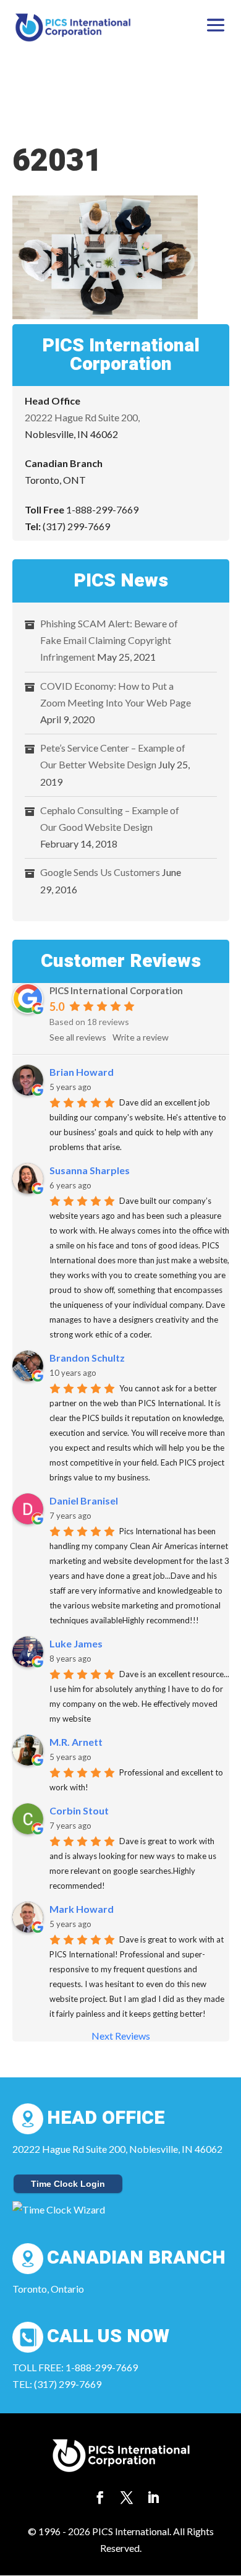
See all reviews (78, 1037)
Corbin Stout (79, 1810)
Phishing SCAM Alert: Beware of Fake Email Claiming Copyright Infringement (109, 640)
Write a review (141, 1037)
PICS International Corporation (116, 990)
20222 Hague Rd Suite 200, (82, 417)
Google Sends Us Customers (100, 872)
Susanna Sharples (90, 1170)
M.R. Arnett (76, 1742)
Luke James (76, 1643)
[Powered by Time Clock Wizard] (59, 2209)
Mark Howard (82, 1909)
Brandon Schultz (87, 1358)
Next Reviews (121, 2036)
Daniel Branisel (84, 1501)
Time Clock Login (68, 2184)
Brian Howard (82, 1072)
